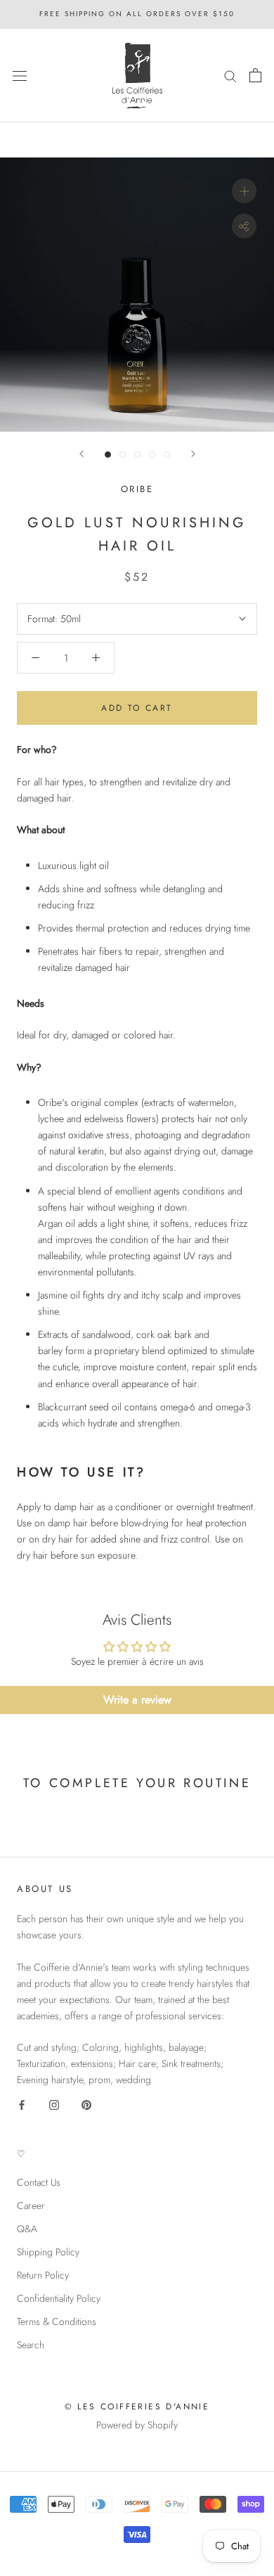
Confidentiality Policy (59, 2298)
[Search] (230, 76)
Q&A (27, 2229)
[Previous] (81, 454)
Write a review (137, 1700)
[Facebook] (22, 2105)
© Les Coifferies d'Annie (137, 2407)
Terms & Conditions (57, 2321)
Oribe (137, 489)
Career (31, 2205)
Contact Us (39, 2182)
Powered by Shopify (137, 2425)
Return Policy (43, 2275)
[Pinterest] (86, 2105)
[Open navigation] (20, 75)
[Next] (193, 454)
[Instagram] (54, 2105)
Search (31, 2345)
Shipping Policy (48, 2252)
